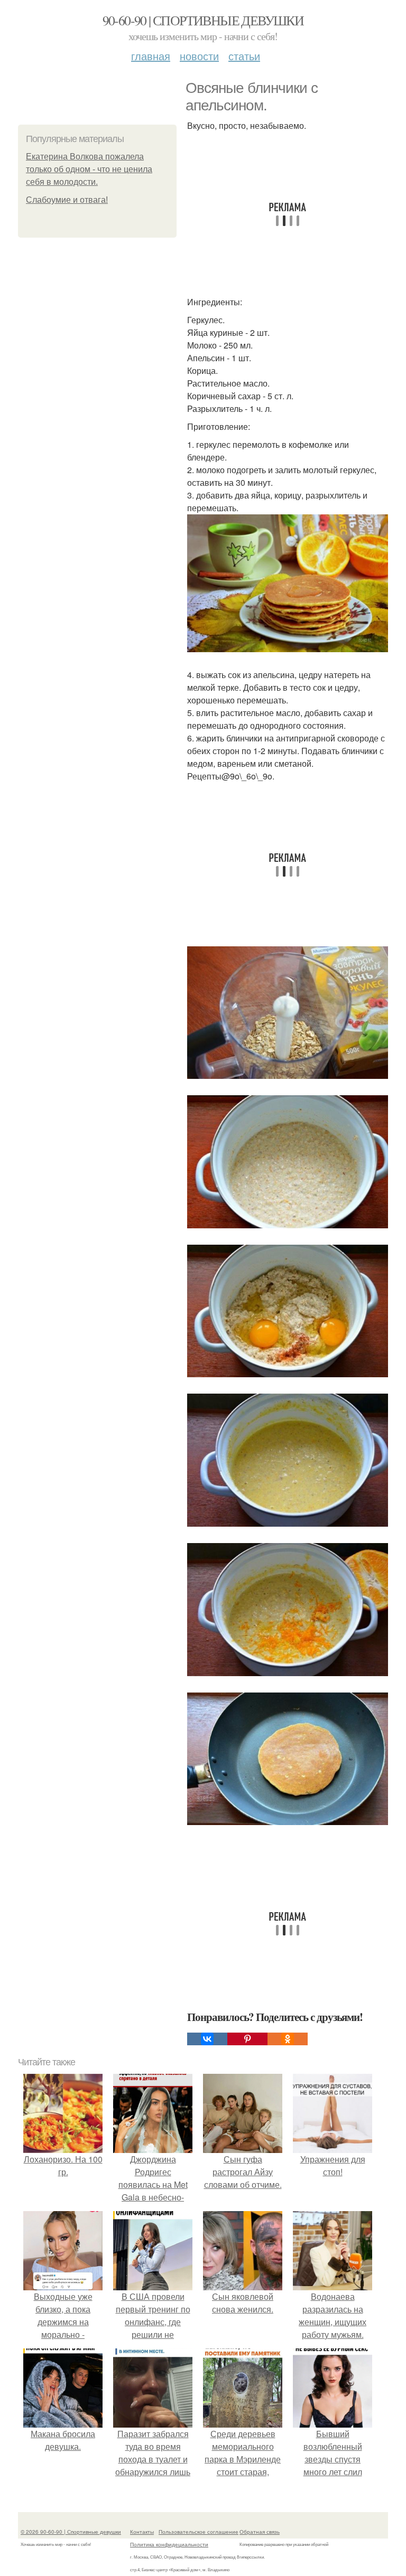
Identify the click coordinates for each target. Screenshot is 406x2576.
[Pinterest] (247, 2039)
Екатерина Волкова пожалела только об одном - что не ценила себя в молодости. (89, 169)
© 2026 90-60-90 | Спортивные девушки (71, 2532)
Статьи (244, 56)
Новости (199, 56)
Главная (151, 56)
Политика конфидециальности (169, 2544)
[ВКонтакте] (207, 2039)
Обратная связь (260, 2532)
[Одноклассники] (288, 2039)
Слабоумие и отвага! (67, 200)
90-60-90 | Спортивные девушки (203, 20)
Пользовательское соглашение (199, 2532)
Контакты (142, 2532)
